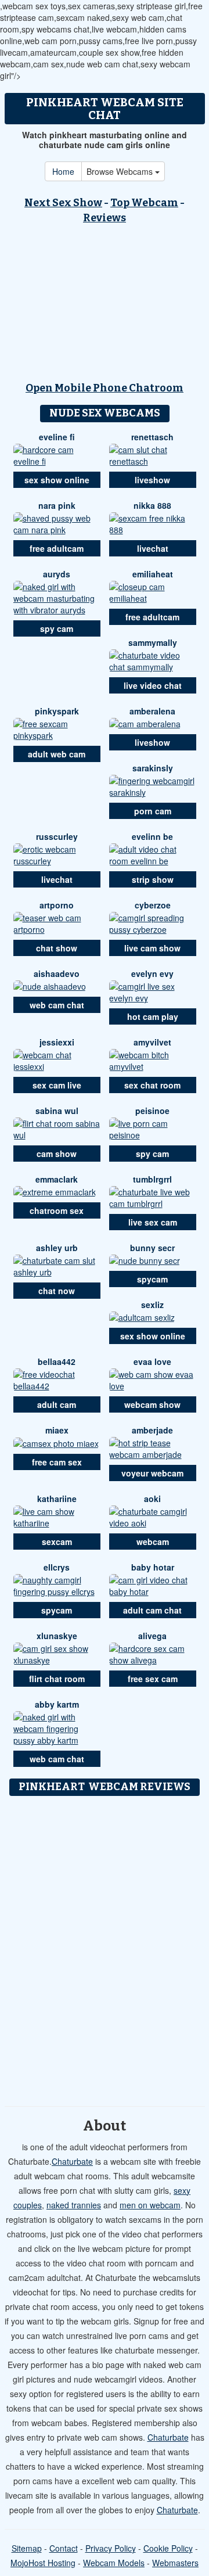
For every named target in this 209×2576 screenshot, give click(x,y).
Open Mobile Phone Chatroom (105, 388)
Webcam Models (114, 2563)
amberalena (152, 711)
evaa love (152, 1361)
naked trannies (74, 2205)
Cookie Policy (168, 2548)
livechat (153, 548)
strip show (153, 879)
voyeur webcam (152, 1473)
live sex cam (153, 1222)
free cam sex (57, 1462)
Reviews (105, 218)
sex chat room (152, 1085)
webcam (153, 1542)
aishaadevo (57, 973)
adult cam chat (152, 1610)
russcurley (57, 836)
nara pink (57, 505)
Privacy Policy (111, 2548)
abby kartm (57, 1704)
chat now (57, 1291)
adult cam (57, 1404)
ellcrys (57, 1567)
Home (63, 171)
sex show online (57, 480)
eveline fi (57, 437)
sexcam (57, 1542)
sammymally (153, 642)
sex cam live (57, 1085)
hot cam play (153, 1016)
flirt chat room (57, 1679)
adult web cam (57, 754)
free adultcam (57, 548)
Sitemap (27, 2548)
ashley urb (57, 1248)
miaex (57, 1430)
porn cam (153, 811)
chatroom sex (57, 1210)
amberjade (152, 1430)
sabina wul (57, 1111)
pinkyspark (57, 711)
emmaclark (57, 1179)
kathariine (57, 1499)
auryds (57, 574)
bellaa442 (57, 1361)
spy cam (57, 628)
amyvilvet (152, 1042)
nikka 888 (152, 505)
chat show (57, 948)
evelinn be (152, 836)
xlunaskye (57, 1636)
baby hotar (153, 1567)
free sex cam (153, 1679)
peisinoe (152, 1111)
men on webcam (150, 2205)
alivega (152, 1636)
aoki (152, 1499)
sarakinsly (153, 768)
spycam (152, 1279)
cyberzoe (153, 905)
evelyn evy (152, 973)
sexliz (152, 1305)
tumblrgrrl (152, 1179)
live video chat (153, 685)
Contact (64, 2548)
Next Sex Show (63, 203)
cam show (57, 1154)
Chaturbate (72, 2161)
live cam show (152, 948)
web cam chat (57, 1005)
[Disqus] (105, 1947)
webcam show (152, 1404)
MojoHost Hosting (43, 2563)
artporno (57, 905)
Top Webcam (144, 203)
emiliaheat (153, 574)
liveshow (152, 480)
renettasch (152, 437)
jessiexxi (57, 1042)
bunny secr (152, 1248)
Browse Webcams (121, 171)
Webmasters (175, 2563)
